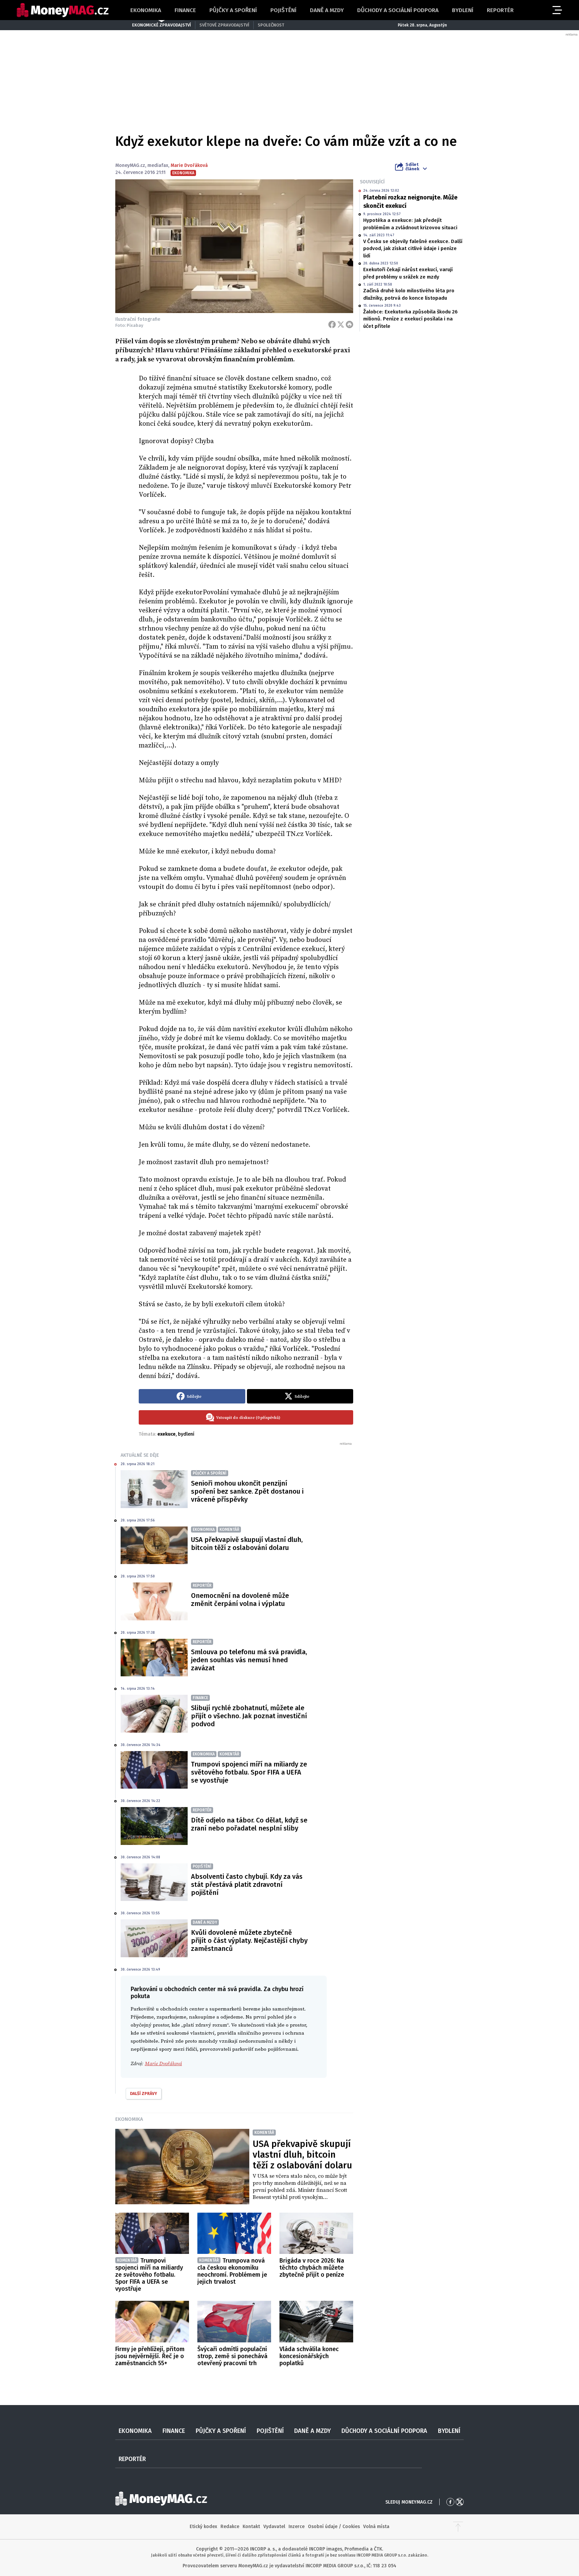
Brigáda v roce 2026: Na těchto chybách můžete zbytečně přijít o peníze (312, 2268)
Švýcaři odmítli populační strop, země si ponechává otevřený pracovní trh (232, 2356)
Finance (185, 10)
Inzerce (297, 2527)
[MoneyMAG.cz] (63, 10)
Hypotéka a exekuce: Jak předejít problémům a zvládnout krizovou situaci (410, 224)
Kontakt (251, 2527)
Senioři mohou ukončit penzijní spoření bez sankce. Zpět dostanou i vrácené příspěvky (247, 1491)
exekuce (167, 1434)
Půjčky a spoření (233, 10)
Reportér (500, 10)
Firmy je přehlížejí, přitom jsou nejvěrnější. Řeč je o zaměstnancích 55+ (150, 2356)
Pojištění (283, 10)
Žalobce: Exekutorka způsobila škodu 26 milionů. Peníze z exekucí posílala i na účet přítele (410, 319)
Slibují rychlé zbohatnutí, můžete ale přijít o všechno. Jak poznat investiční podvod (249, 1716)
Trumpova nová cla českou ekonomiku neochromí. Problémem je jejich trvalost (232, 2271)
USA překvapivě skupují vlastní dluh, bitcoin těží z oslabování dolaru (247, 1544)
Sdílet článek (412, 167)
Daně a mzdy (327, 10)
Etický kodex (203, 2527)
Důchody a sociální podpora (398, 10)
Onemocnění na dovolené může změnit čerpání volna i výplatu (240, 1600)
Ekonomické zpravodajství (162, 25)
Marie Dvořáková (189, 165)
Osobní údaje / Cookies (334, 2527)
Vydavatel (274, 2527)
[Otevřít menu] (557, 10)
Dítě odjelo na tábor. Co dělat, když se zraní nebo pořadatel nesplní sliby (249, 1824)
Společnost (271, 25)
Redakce (230, 2527)
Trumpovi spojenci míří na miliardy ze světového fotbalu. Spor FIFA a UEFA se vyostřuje (249, 1772)
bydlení (186, 1434)
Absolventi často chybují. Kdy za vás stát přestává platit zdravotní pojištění (247, 1884)
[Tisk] (349, 324)
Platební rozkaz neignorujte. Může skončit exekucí (410, 202)
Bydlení (463, 10)
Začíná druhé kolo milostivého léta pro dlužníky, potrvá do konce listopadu (409, 294)
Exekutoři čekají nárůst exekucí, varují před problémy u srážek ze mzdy (408, 273)
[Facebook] (332, 324)
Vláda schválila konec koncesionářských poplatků (309, 2356)
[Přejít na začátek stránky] (458, 2527)
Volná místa (376, 2527)
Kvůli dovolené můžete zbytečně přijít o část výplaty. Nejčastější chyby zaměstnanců (249, 1940)
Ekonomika (146, 10)
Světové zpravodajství (224, 25)
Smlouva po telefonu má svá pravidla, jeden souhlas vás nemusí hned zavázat (249, 1660)
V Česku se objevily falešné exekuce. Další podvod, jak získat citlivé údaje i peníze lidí (413, 249)
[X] (341, 324)
